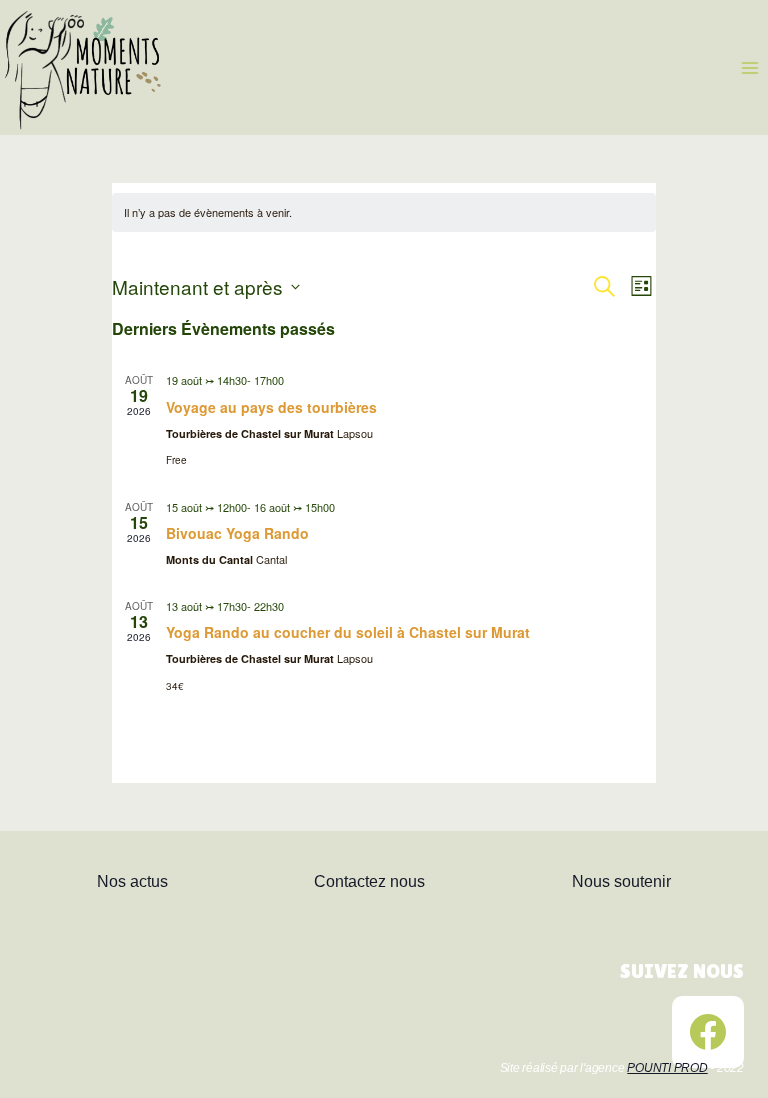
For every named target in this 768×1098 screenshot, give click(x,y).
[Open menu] (749, 67)
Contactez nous (369, 881)
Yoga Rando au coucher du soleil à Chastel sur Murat (348, 632)
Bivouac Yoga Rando (237, 533)
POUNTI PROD (667, 1068)
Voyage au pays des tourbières (271, 407)
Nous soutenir (621, 881)
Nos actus (132, 881)
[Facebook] (708, 1032)
